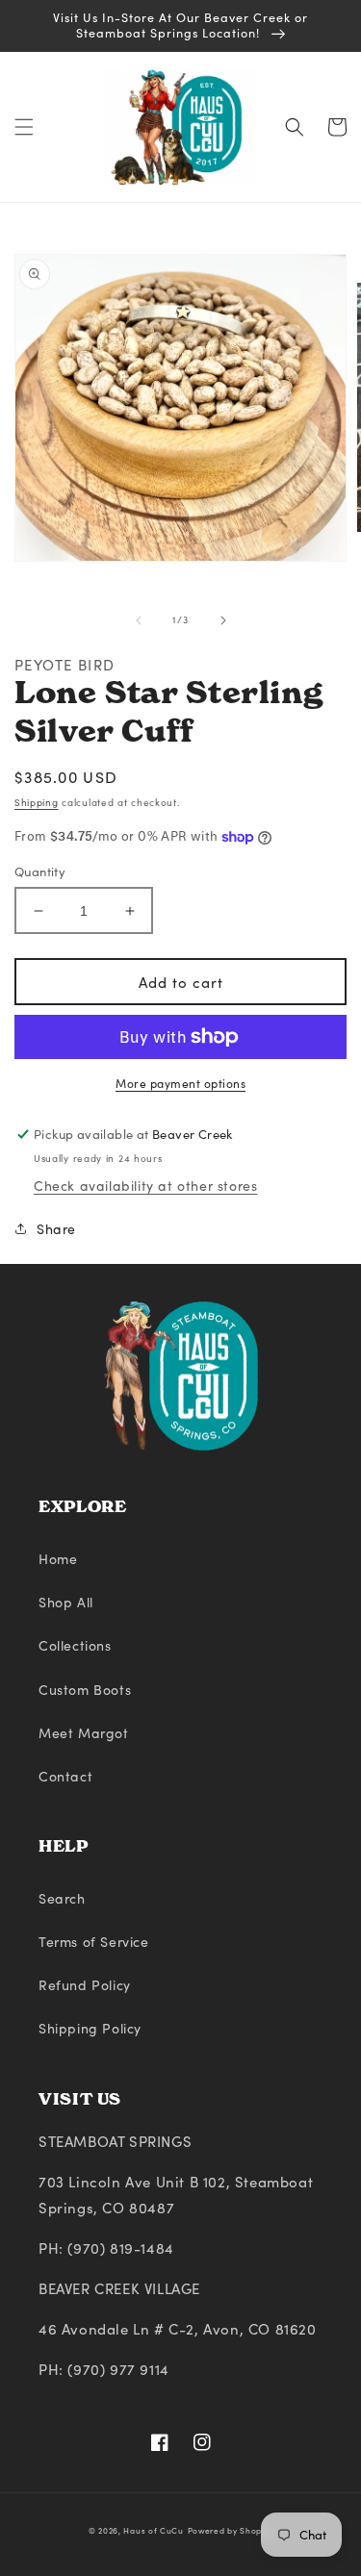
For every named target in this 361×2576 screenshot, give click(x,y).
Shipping (37, 802)
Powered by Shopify (231, 2530)
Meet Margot (84, 1733)
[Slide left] (139, 620)
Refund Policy (85, 1985)
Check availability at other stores (145, 1186)
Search (62, 1898)
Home (58, 1559)
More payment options (180, 1083)
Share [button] (56, 1229)
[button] (24, 127)
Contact (65, 1776)
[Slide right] (223, 620)
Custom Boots (85, 1690)
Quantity (40, 871)
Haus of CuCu (153, 2530)
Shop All (66, 1602)
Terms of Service (94, 1942)
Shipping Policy (90, 2028)
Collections (75, 1645)
